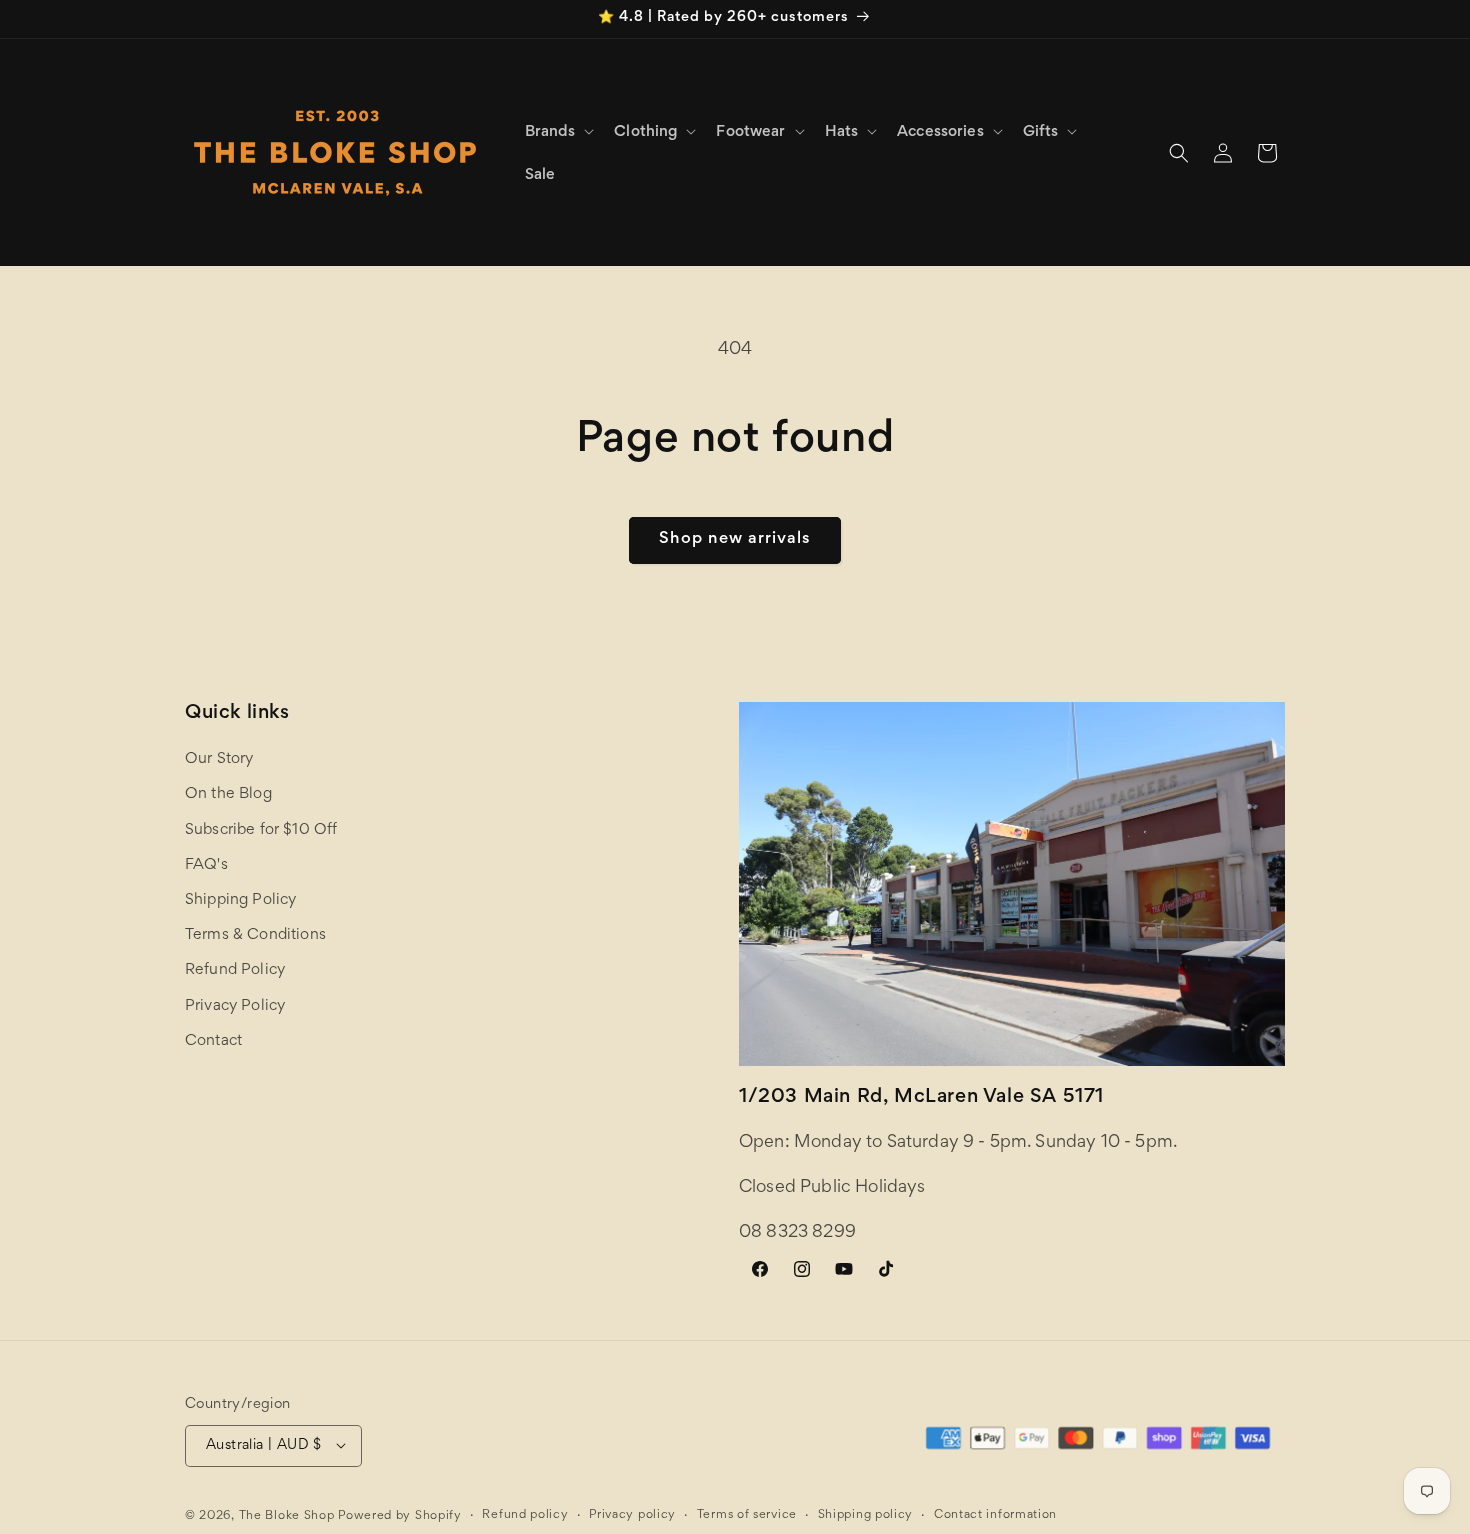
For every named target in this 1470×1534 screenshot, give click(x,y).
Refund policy (525, 1514)
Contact (213, 1041)
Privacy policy (632, 1514)
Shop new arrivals (735, 539)
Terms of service (747, 1514)
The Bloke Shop (287, 1515)
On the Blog (228, 795)
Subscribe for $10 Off (261, 830)
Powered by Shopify (400, 1515)
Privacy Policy (235, 1006)
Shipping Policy (240, 900)
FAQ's (206, 865)
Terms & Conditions (255, 936)
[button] (558, 132)
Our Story (219, 760)
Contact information (995, 1514)
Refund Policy (235, 971)
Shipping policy (866, 1514)
